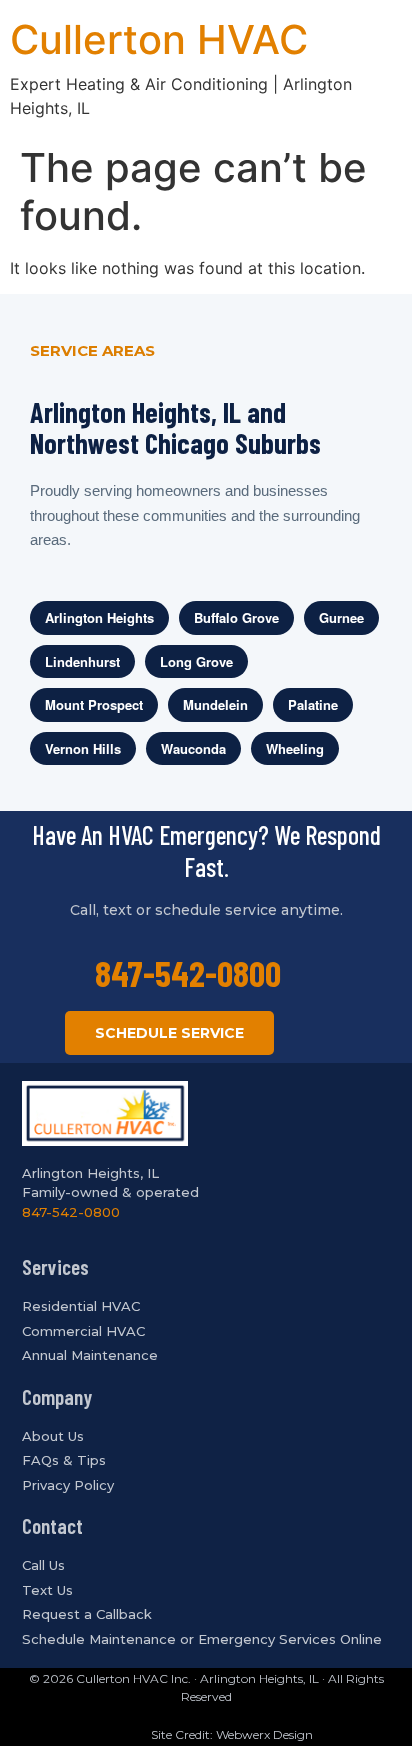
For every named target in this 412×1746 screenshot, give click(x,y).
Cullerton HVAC (159, 39)
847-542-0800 (188, 972)
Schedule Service (169, 1033)
